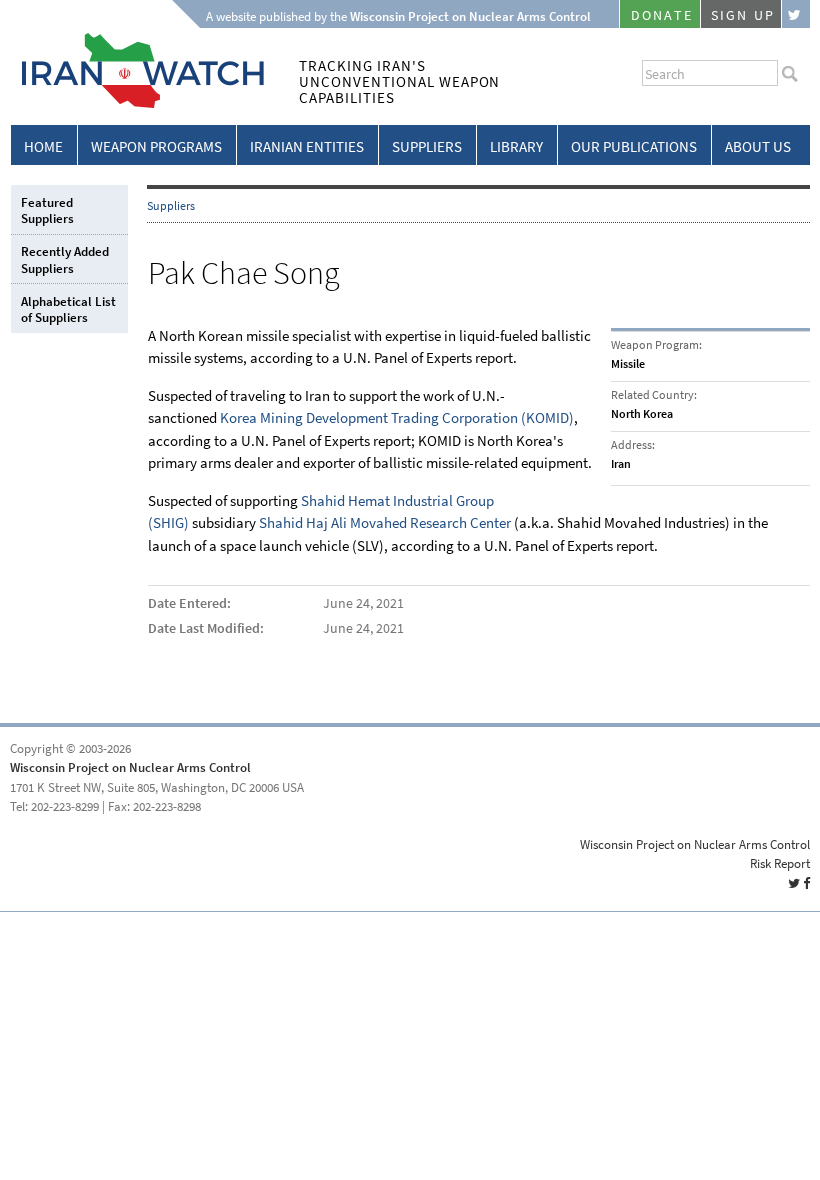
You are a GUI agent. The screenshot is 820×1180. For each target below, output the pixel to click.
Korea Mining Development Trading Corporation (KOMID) (397, 418)
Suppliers (427, 147)
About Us (758, 147)
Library (516, 147)
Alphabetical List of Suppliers (68, 309)
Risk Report (780, 863)
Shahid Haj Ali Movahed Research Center (385, 523)
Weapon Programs (156, 147)
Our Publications (634, 147)
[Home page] (137, 104)
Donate (662, 15)
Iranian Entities (307, 147)
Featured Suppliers (47, 210)
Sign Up (743, 15)
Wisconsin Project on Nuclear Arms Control (130, 767)
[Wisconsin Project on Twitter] (796, 14)
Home (43, 147)
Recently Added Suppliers (65, 259)
